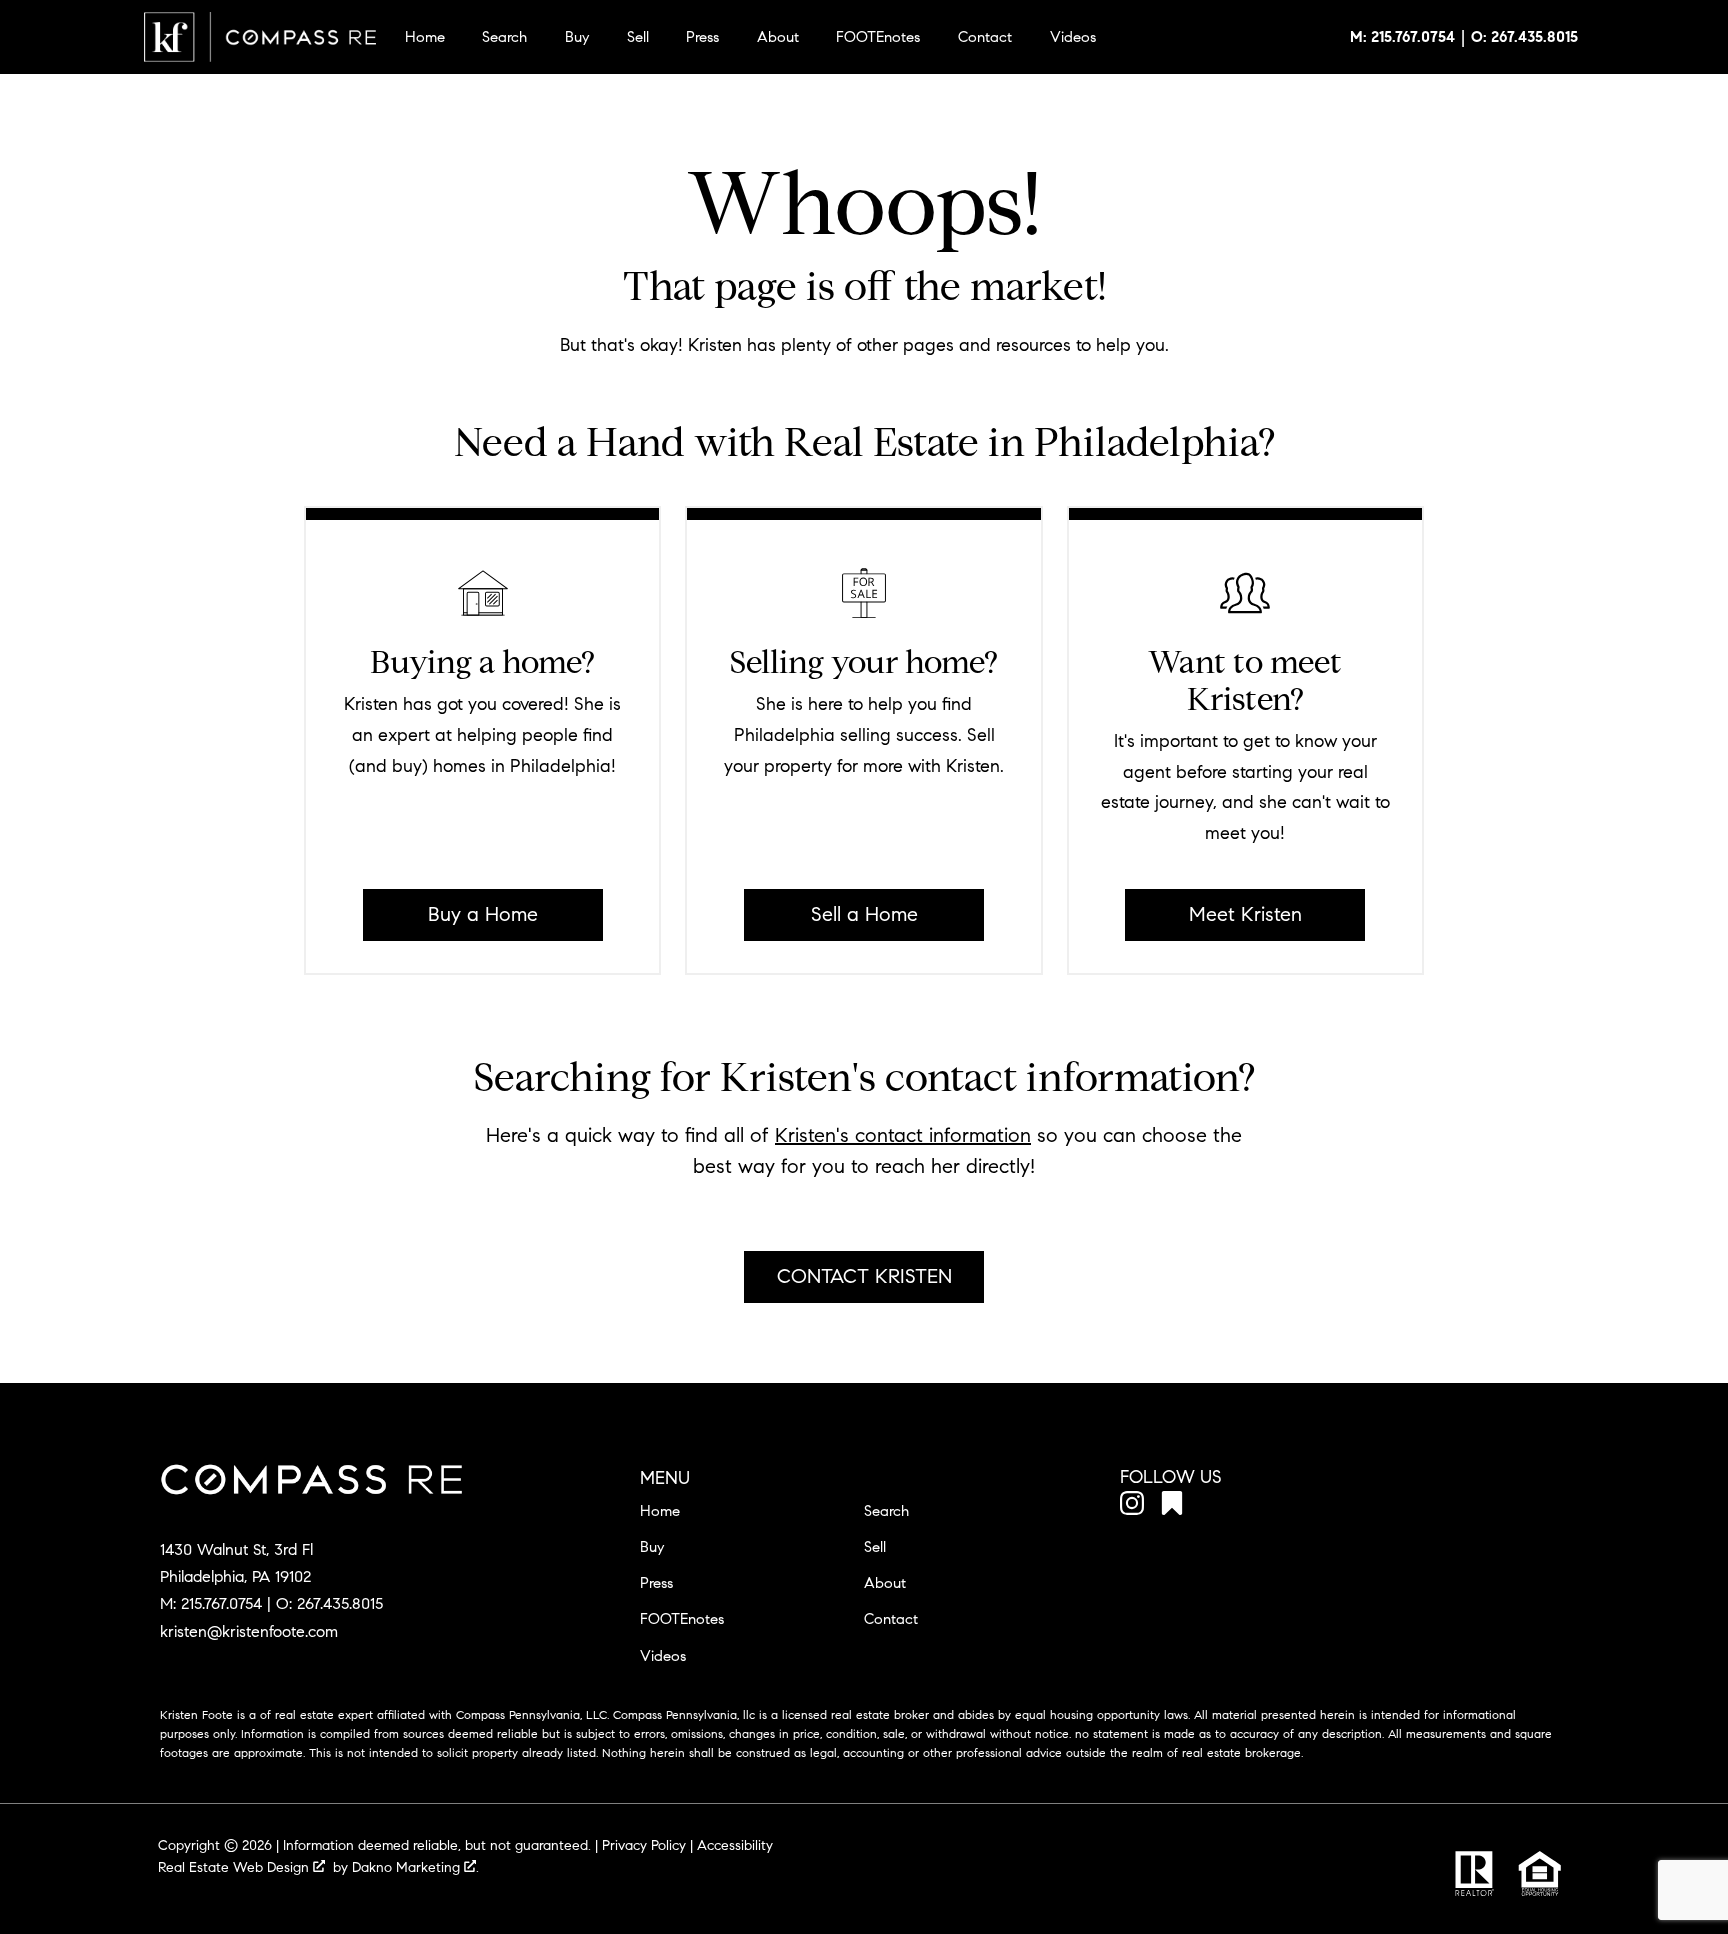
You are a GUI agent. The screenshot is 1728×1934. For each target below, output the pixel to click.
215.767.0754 (221, 1603)
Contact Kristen (864, 1276)
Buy (577, 37)
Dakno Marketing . (415, 1867)
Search (504, 37)
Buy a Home (483, 914)
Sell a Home (864, 914)
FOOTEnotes (878, 37)
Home (425, 37)
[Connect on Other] (1172, 1507)
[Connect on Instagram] (1132, 1507)
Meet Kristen (1245, 914)
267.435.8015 (340, 1603)
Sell (638, 37)
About (778, 37)
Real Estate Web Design (235, 1867)
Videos (1073, 37)
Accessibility (735, 1845)
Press (702, 37)
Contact (985, 37)
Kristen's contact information (903, 1135)
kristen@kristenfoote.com (249, 1631)
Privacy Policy (644, 1845)
